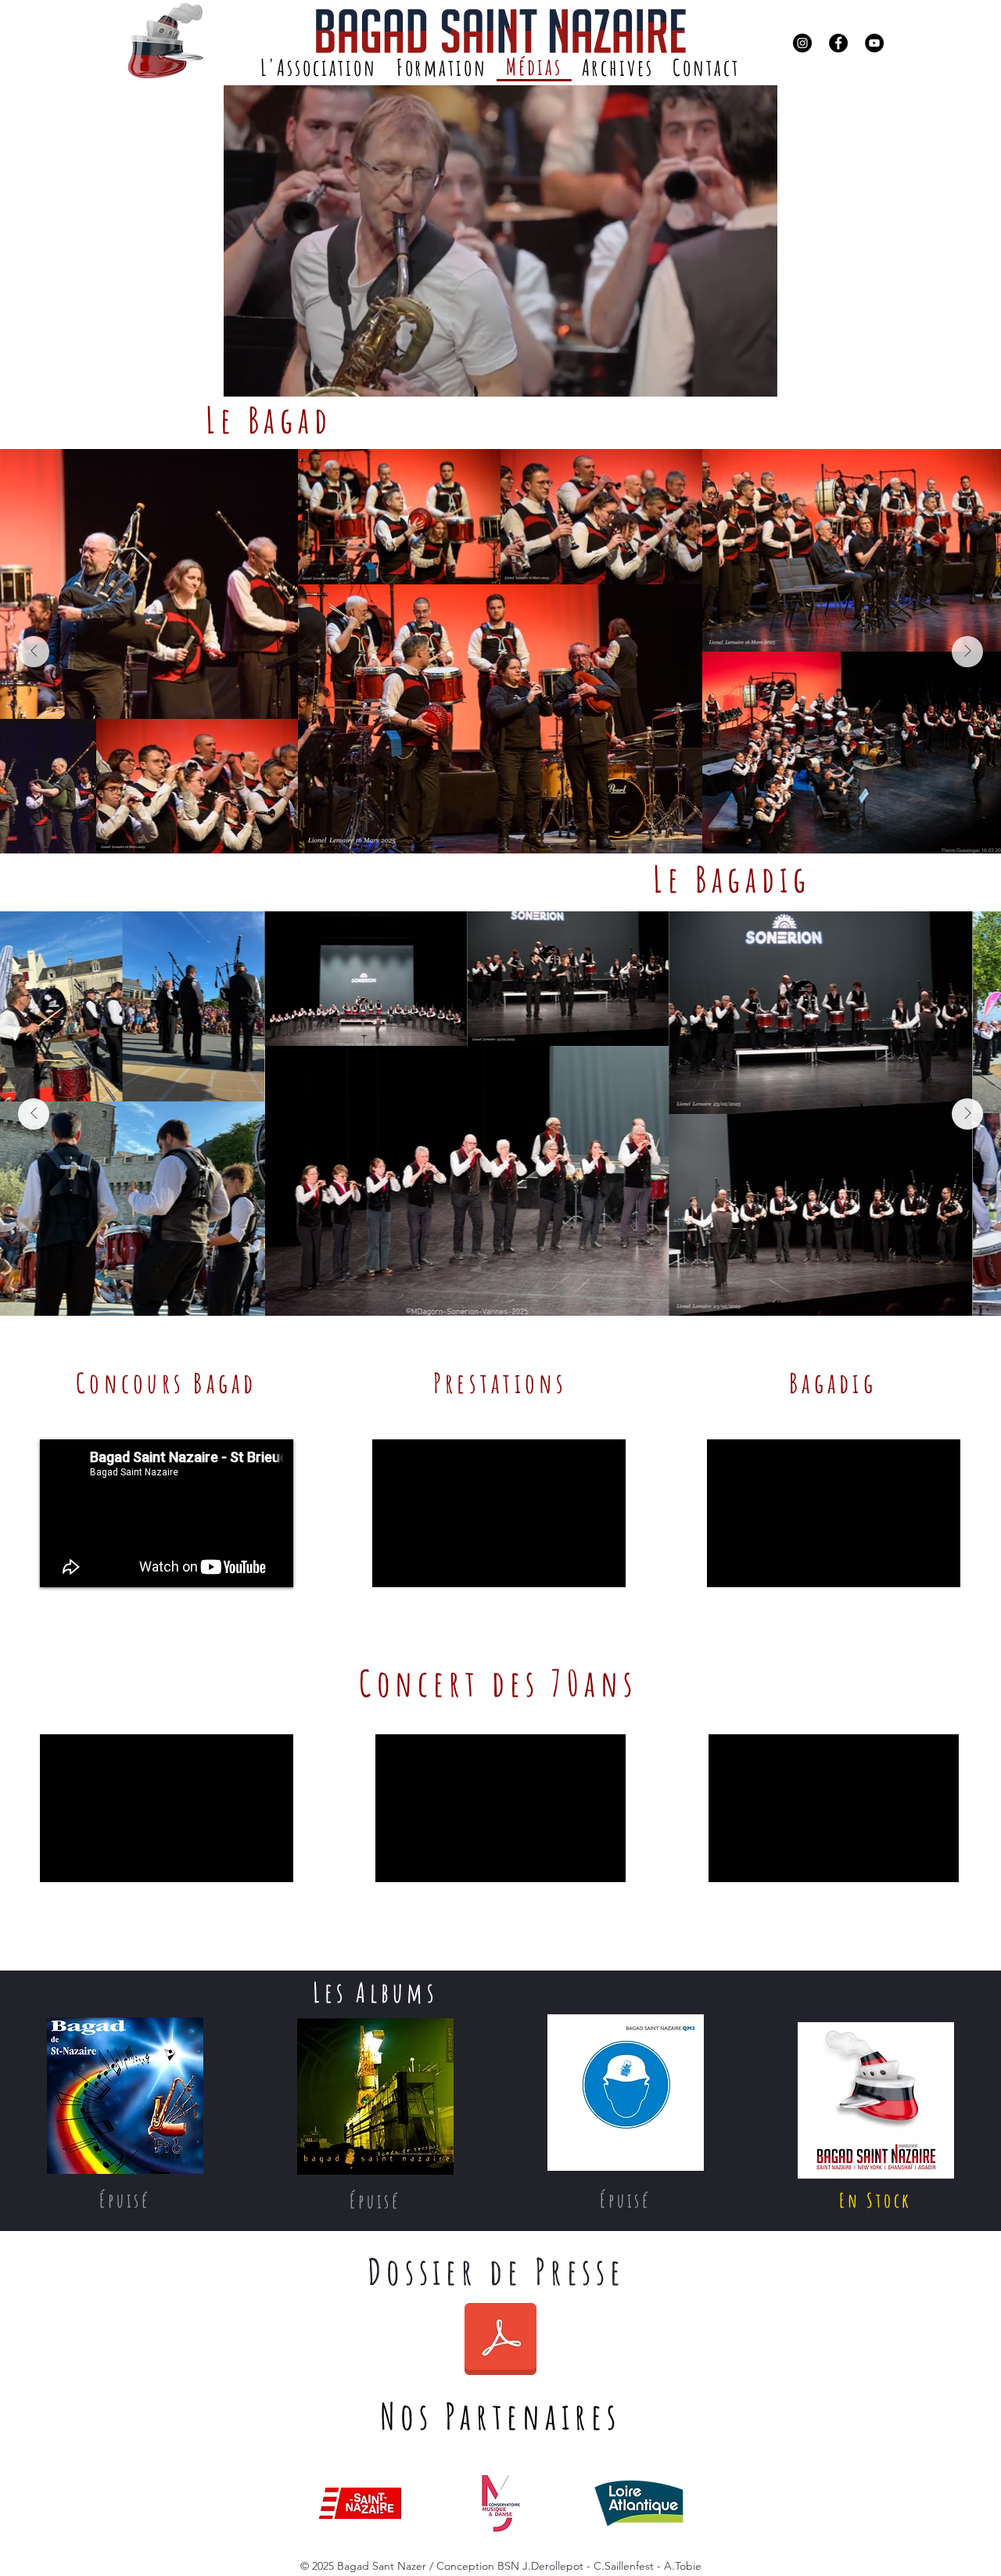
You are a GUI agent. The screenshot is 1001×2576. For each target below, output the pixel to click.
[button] (757, 379)
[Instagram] (802, 43)
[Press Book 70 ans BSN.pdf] (500, 2341)
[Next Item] (967, 652)
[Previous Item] (34, 652)
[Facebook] (838, 43)
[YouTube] (874, 43)
